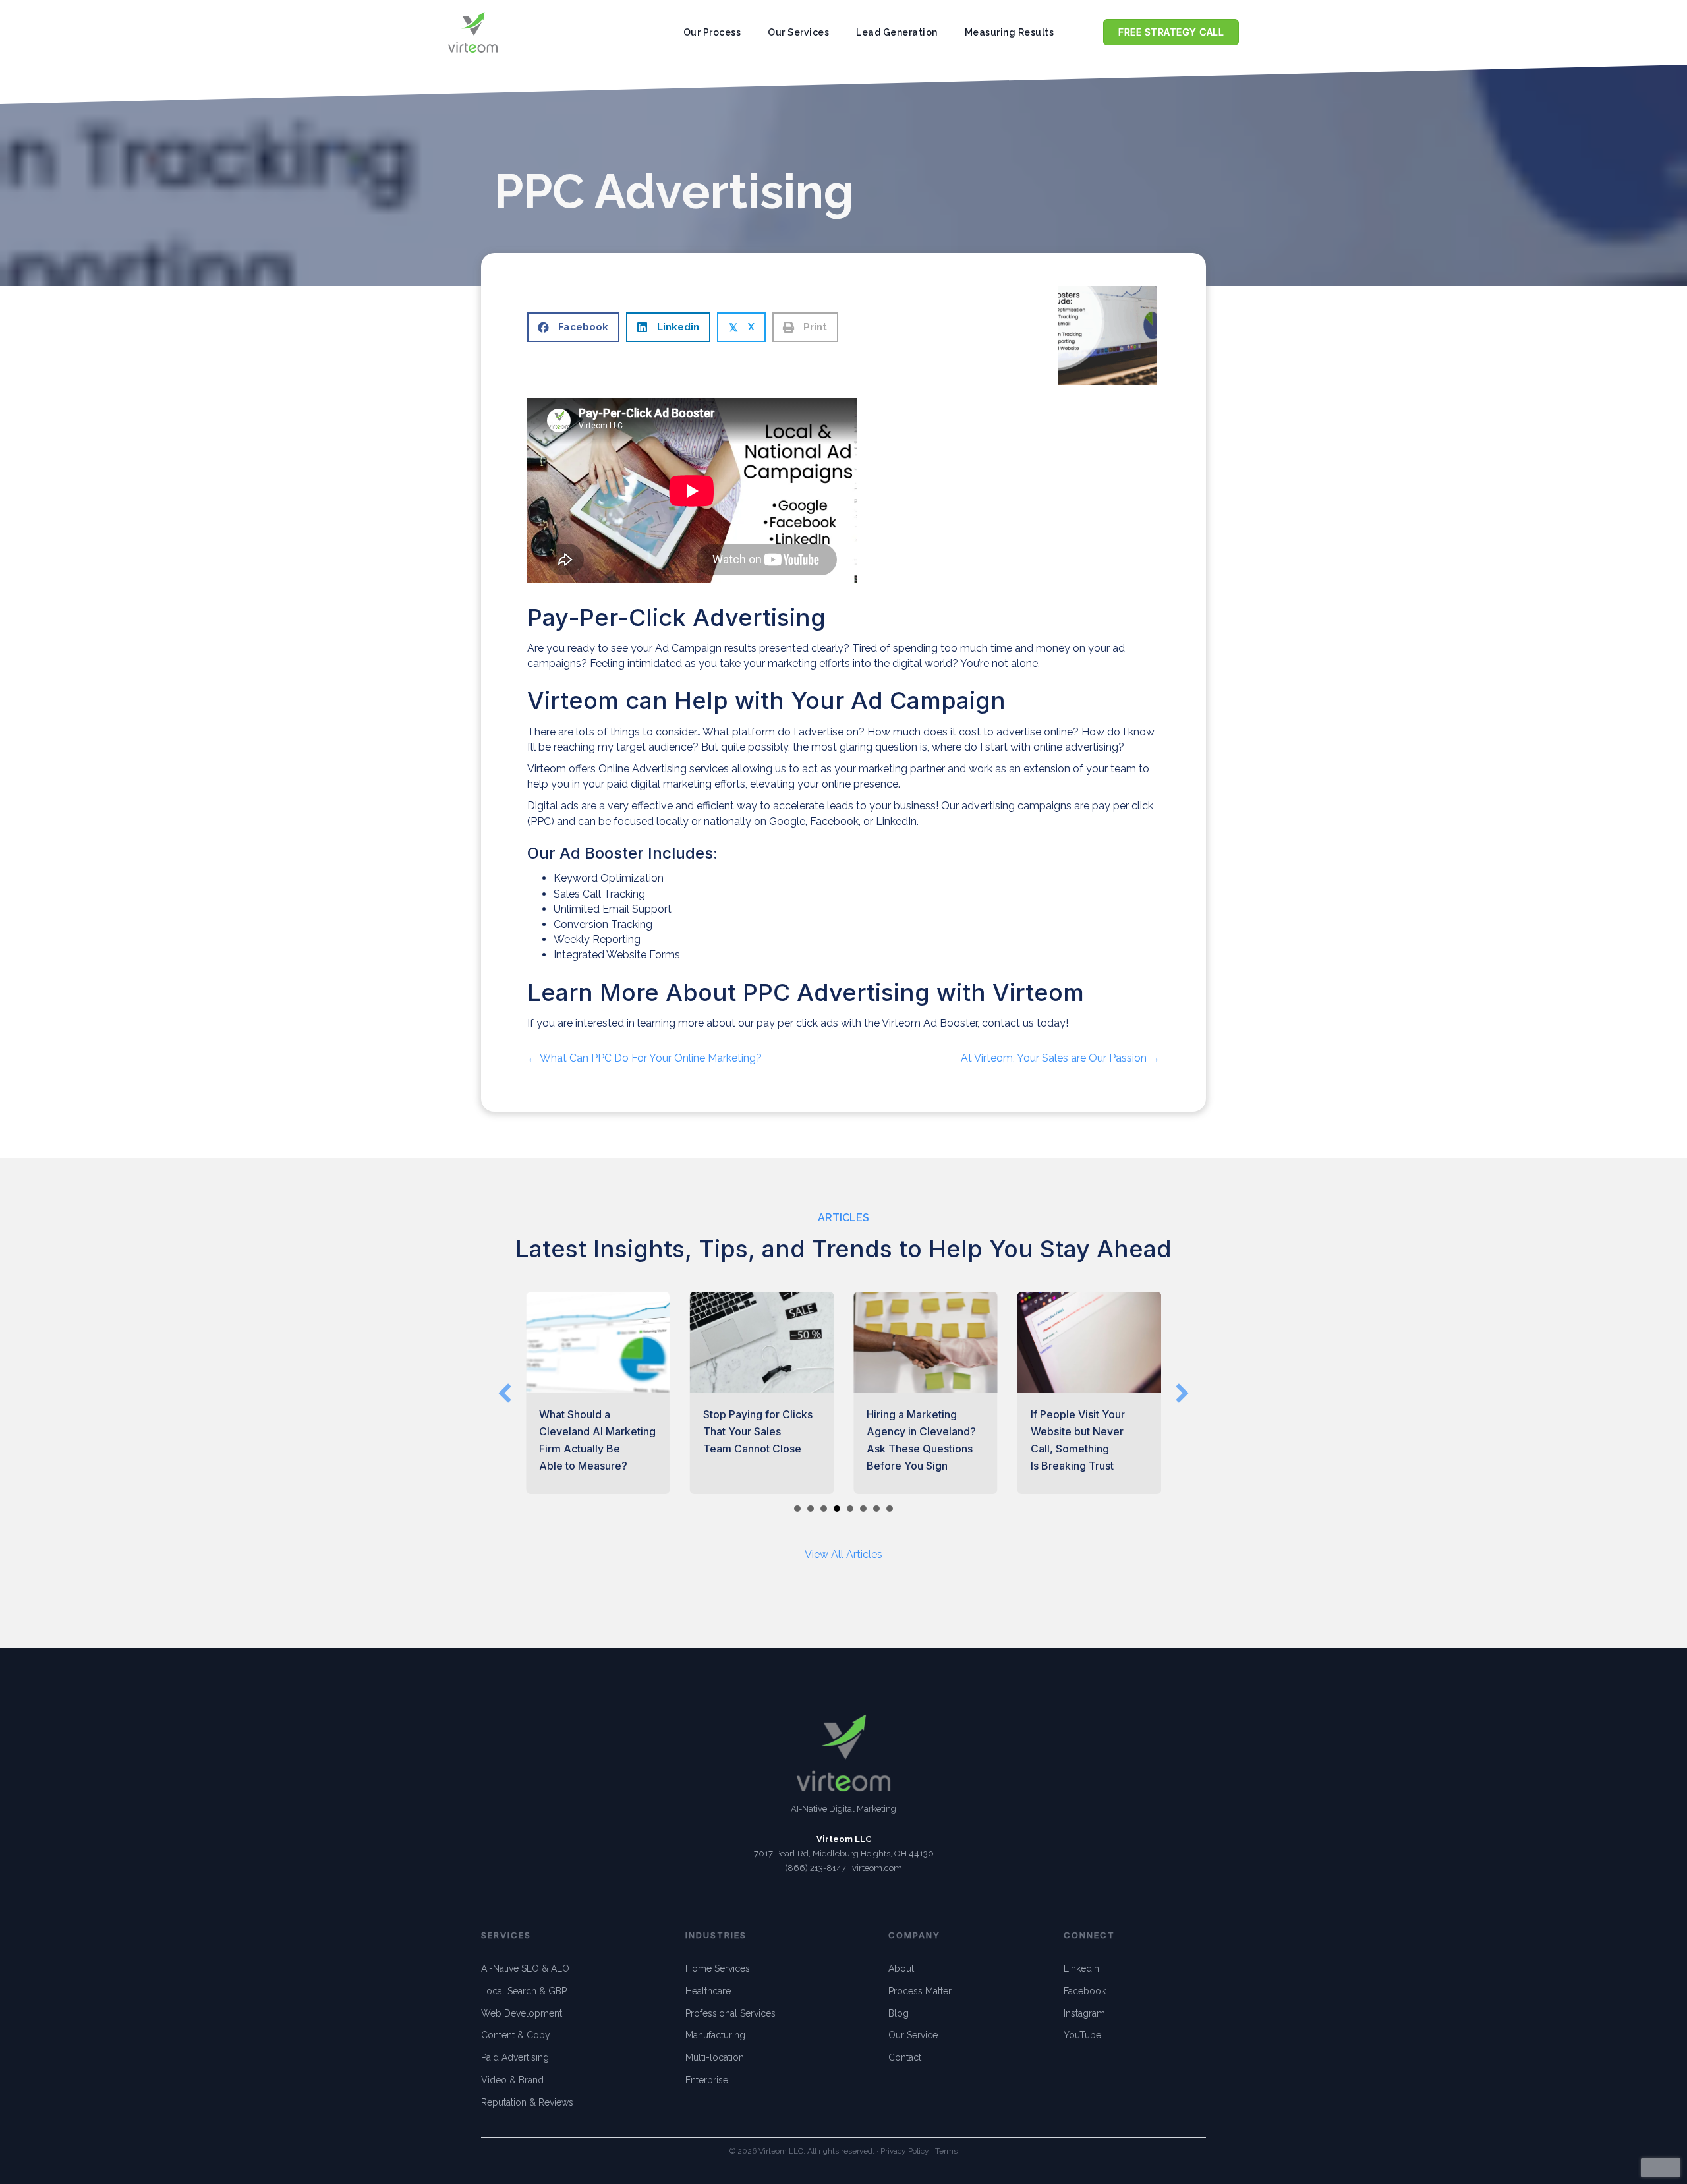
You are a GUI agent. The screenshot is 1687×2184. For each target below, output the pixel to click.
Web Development (522, 2013)
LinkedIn (1081, 1968)
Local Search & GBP (524, 1991)
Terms (946, 2151)
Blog (899, 2013)
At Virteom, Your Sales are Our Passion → (1060, 1058)
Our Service (913, 2035)
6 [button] (863, 1509)
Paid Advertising (515, 2057)
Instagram (1084, 2013)
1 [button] (797, 1509)
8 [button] (890, 1509)
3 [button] (824, 1509)
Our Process (712, 32)
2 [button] (811, 1509)
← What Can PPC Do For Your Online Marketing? (644, 1058)
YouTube (1082, 2035)
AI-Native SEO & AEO (525, 1968)
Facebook (1085, 1991)
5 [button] (850, 1509)
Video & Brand (512, 2080)
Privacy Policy (905, 2151)
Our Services (798, 32)
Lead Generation (897, 32)
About (901, 1968)
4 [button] (837, 1509)
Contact (905, 2057)
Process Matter (920, 1991)
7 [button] (876, 1509)
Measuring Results (1010, 32)
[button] (505, 1393)
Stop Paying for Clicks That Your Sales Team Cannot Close (758, 1431)
